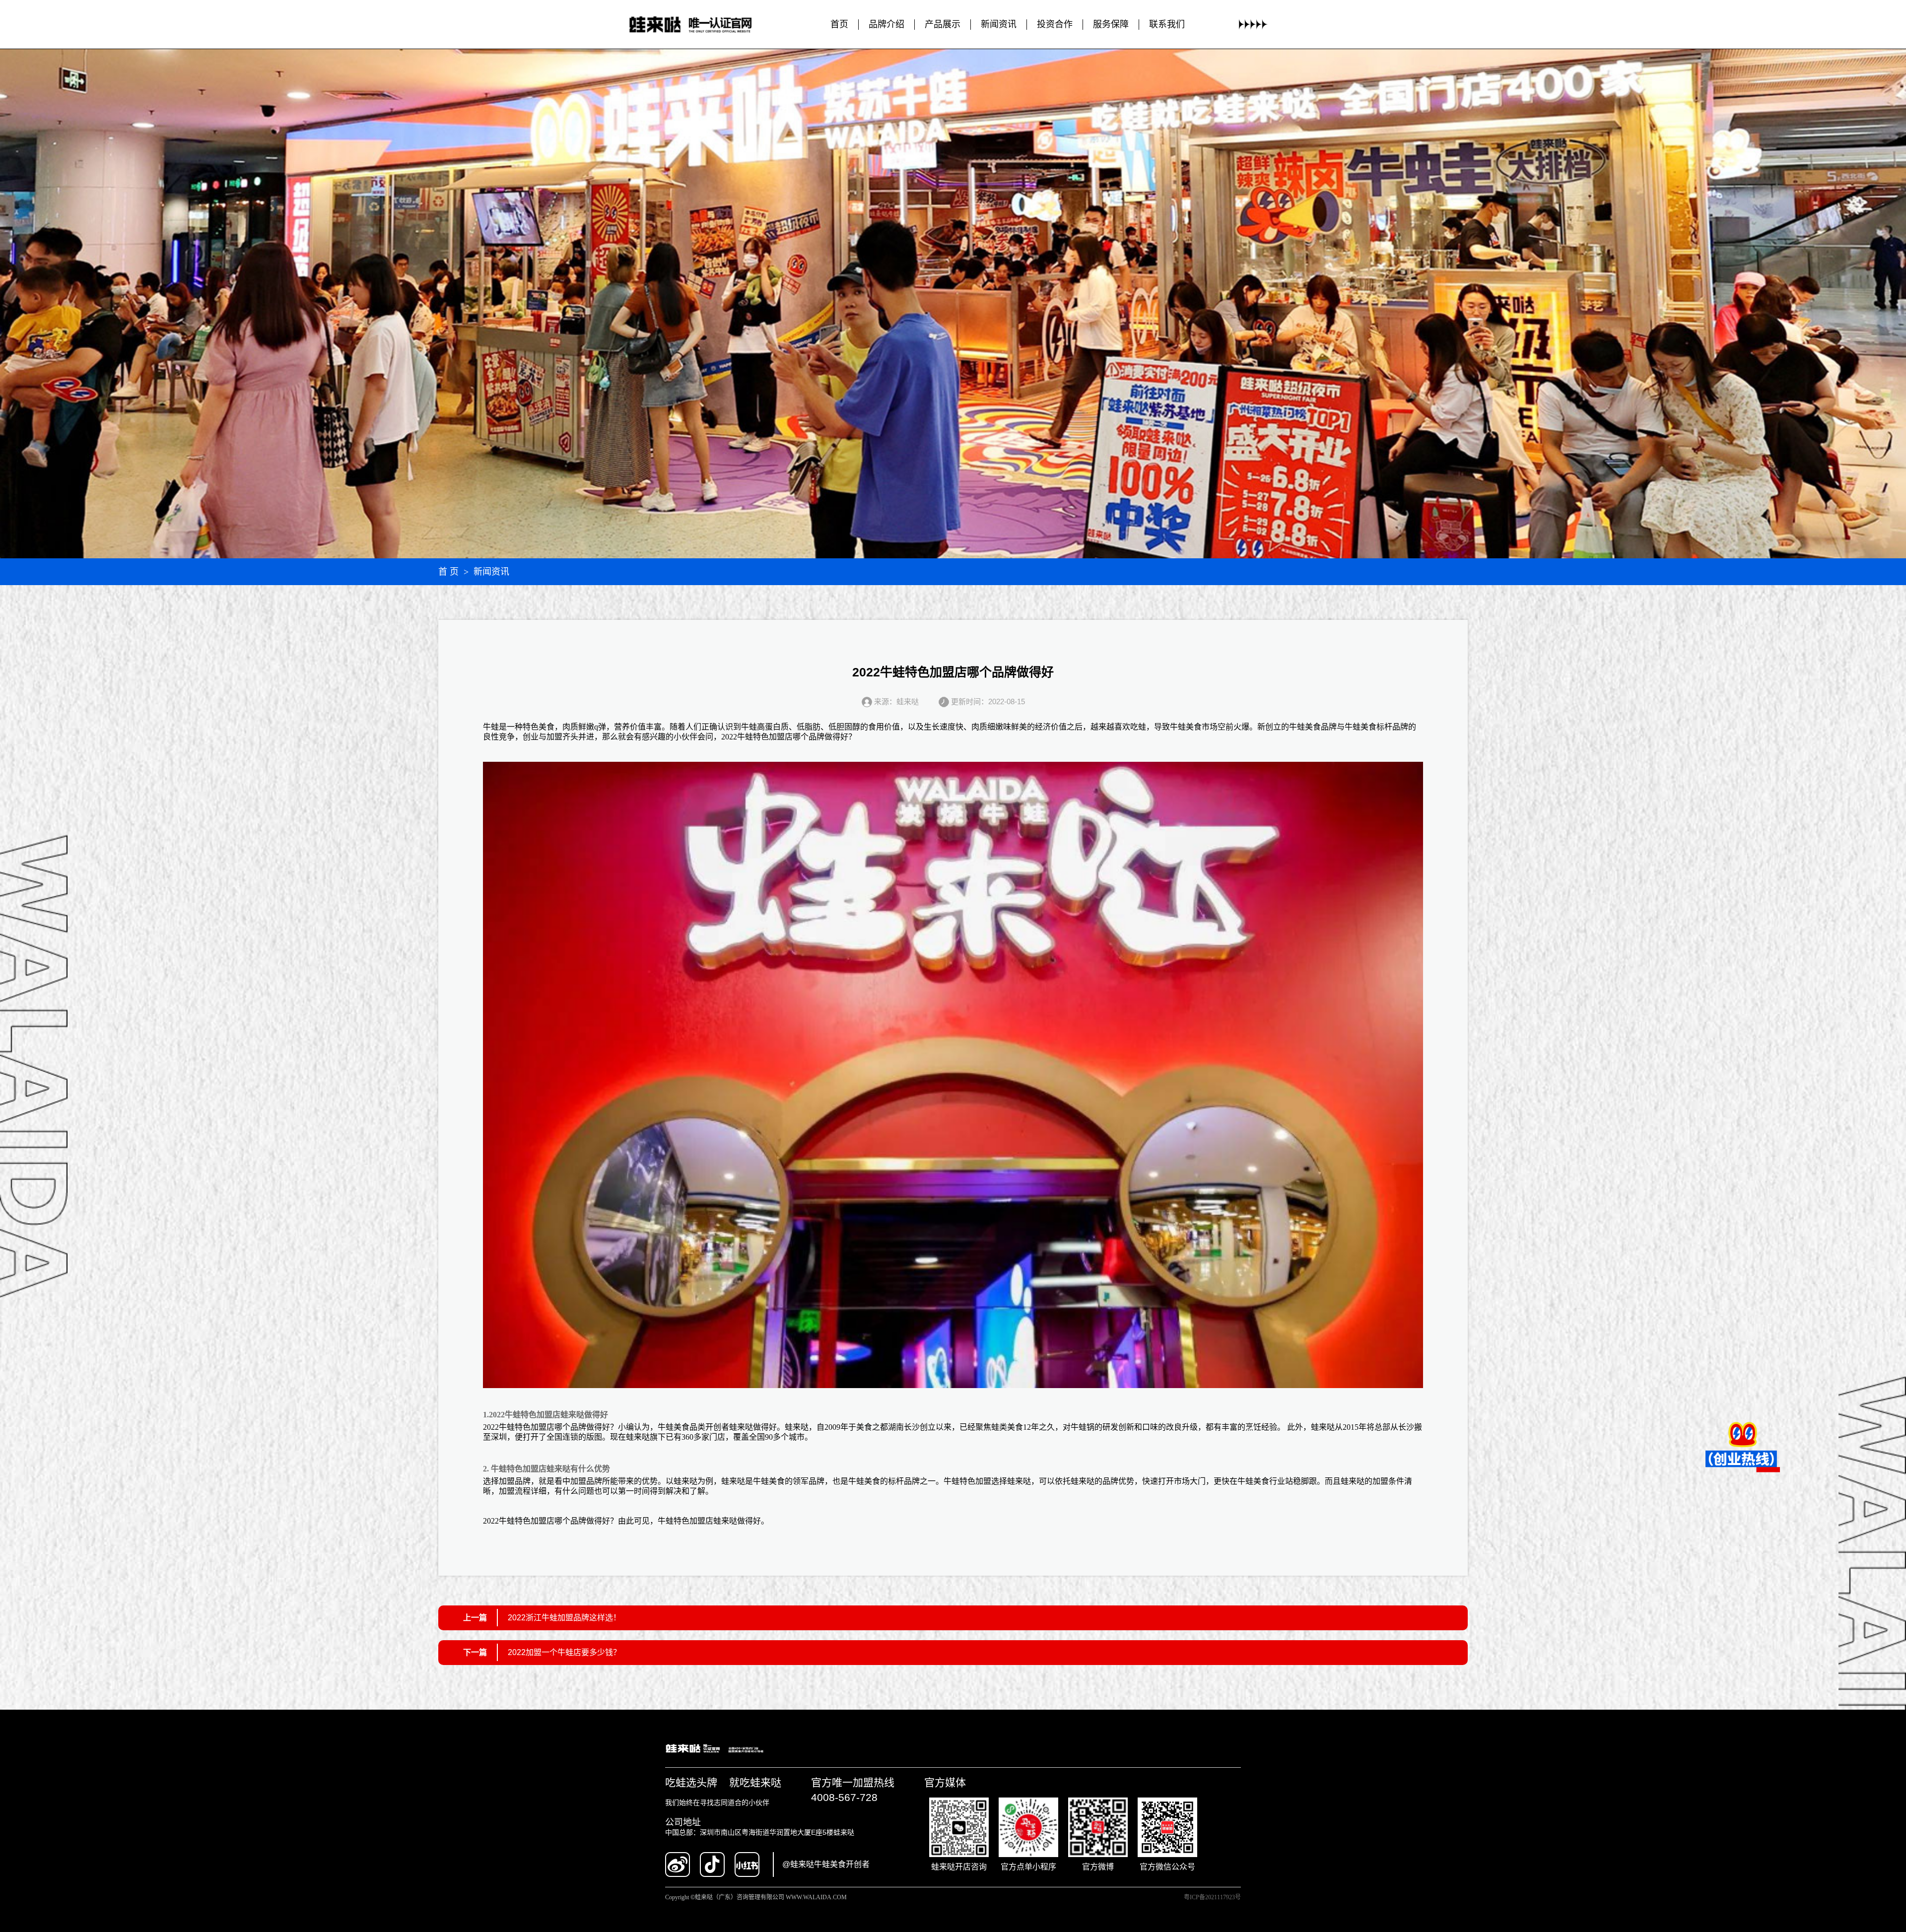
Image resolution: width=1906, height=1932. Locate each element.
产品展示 (943, 24)
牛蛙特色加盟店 (765, 737)
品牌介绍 (886, 24)
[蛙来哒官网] (700, 25)
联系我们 (1167, 24)
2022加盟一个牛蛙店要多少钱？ (564, 1652)
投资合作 (1055, 24)
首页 (839, 24)
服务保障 (1111, 24)
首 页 (448, 572)
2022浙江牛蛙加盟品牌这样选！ (564, 1618)
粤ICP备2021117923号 (1212, 1897)
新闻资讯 (999, 24)
